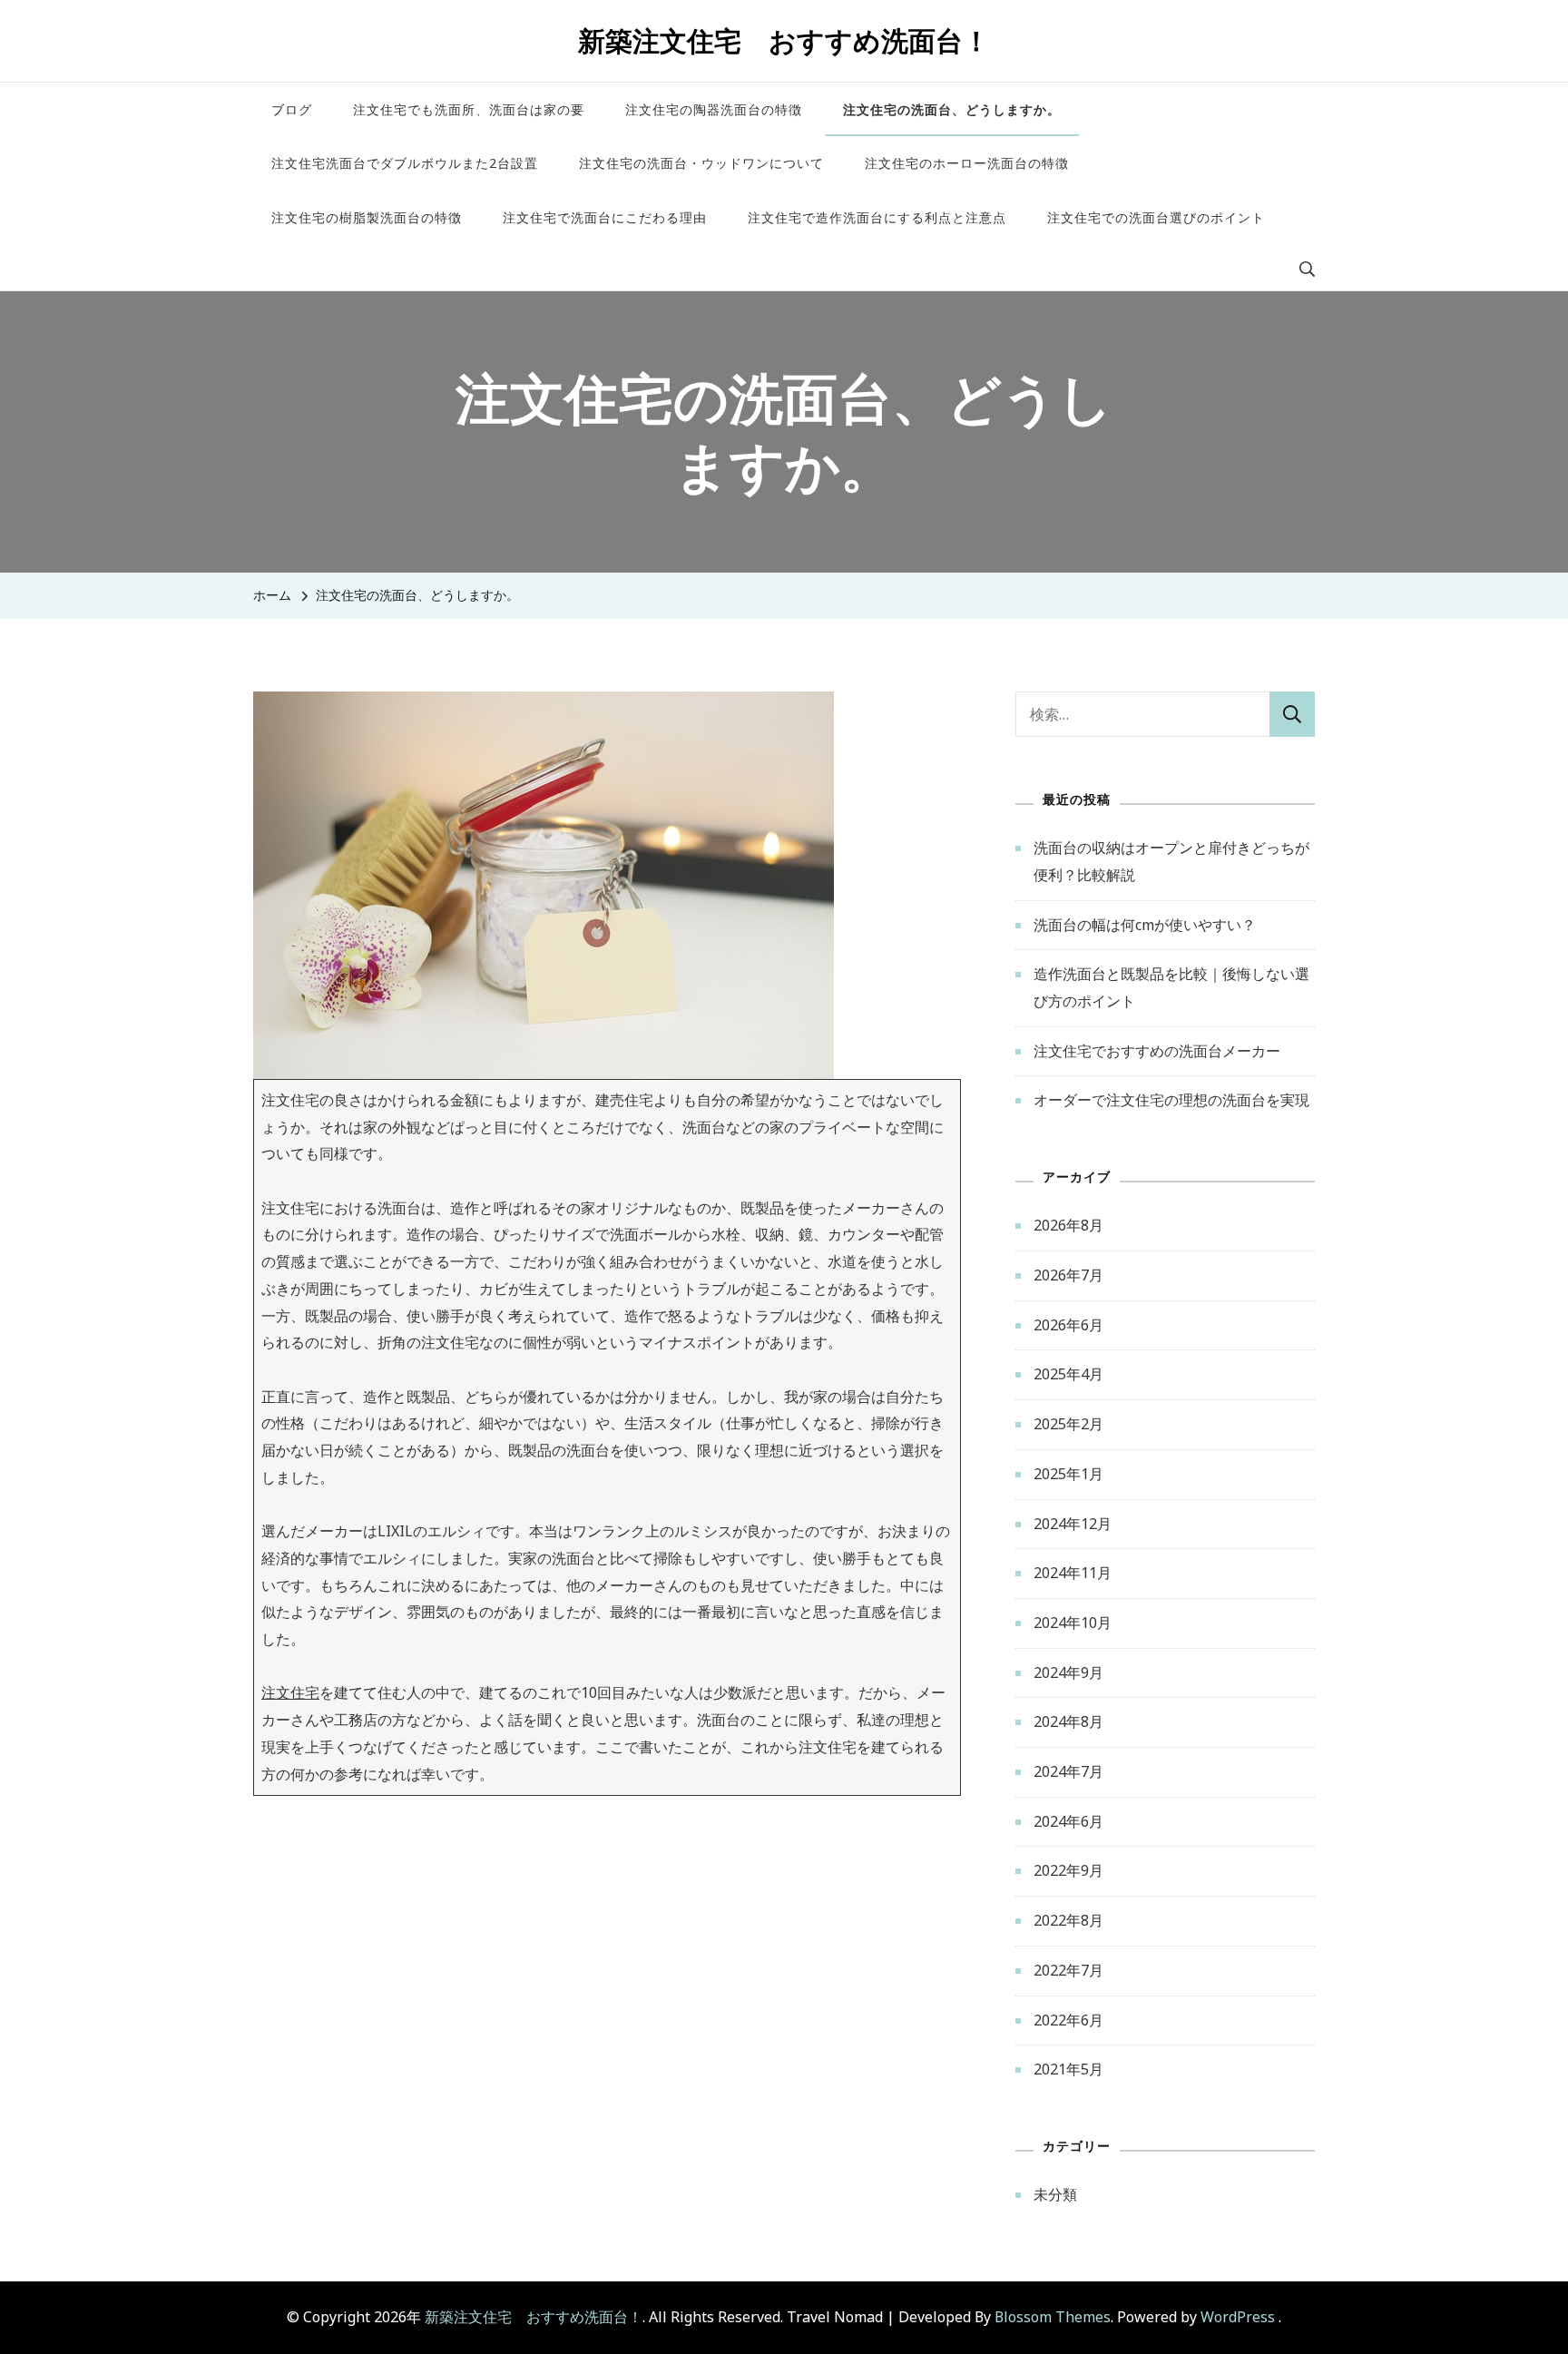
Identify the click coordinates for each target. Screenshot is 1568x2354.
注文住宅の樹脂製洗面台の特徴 (367, 217)
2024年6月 (1068, 1821)
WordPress (1238, 2317)
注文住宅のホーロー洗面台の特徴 (967, 163)
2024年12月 (1073, 1524)
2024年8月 (1068, 1721)
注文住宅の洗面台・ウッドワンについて (701, 163)
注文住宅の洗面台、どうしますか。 (952, 109)
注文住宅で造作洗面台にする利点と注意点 (877, 217)
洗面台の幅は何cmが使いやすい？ (1145, 925)
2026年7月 (1068, 1275)
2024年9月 (1068, 1672)
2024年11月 (1073, 1573)
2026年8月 (1068, 1225)
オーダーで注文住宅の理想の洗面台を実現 (1171, 1100)
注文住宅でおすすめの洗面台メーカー (1157, 1051)
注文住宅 (290, 1692)
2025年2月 (1068, 1424)
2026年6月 (1068, 1325)
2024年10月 (1073, 1623)
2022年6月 (1068, 2020)
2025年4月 (1068, 1374)
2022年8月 (1068, 1920)
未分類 (1055, 2194)
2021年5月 (1068, 2069)
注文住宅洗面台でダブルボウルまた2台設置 (405, 163)
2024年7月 (1068, 1771)
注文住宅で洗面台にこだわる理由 (605, 217)
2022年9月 (1068, 1870)
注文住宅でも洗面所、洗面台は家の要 (469, 109)
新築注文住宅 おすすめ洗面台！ (784, 40)
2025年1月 (1068, 1474)
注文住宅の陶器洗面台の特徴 (714, 109)
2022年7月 (1068, 1970)
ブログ (292, 109)
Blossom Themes (1053, 2317)
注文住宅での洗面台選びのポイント (1156, 217)
